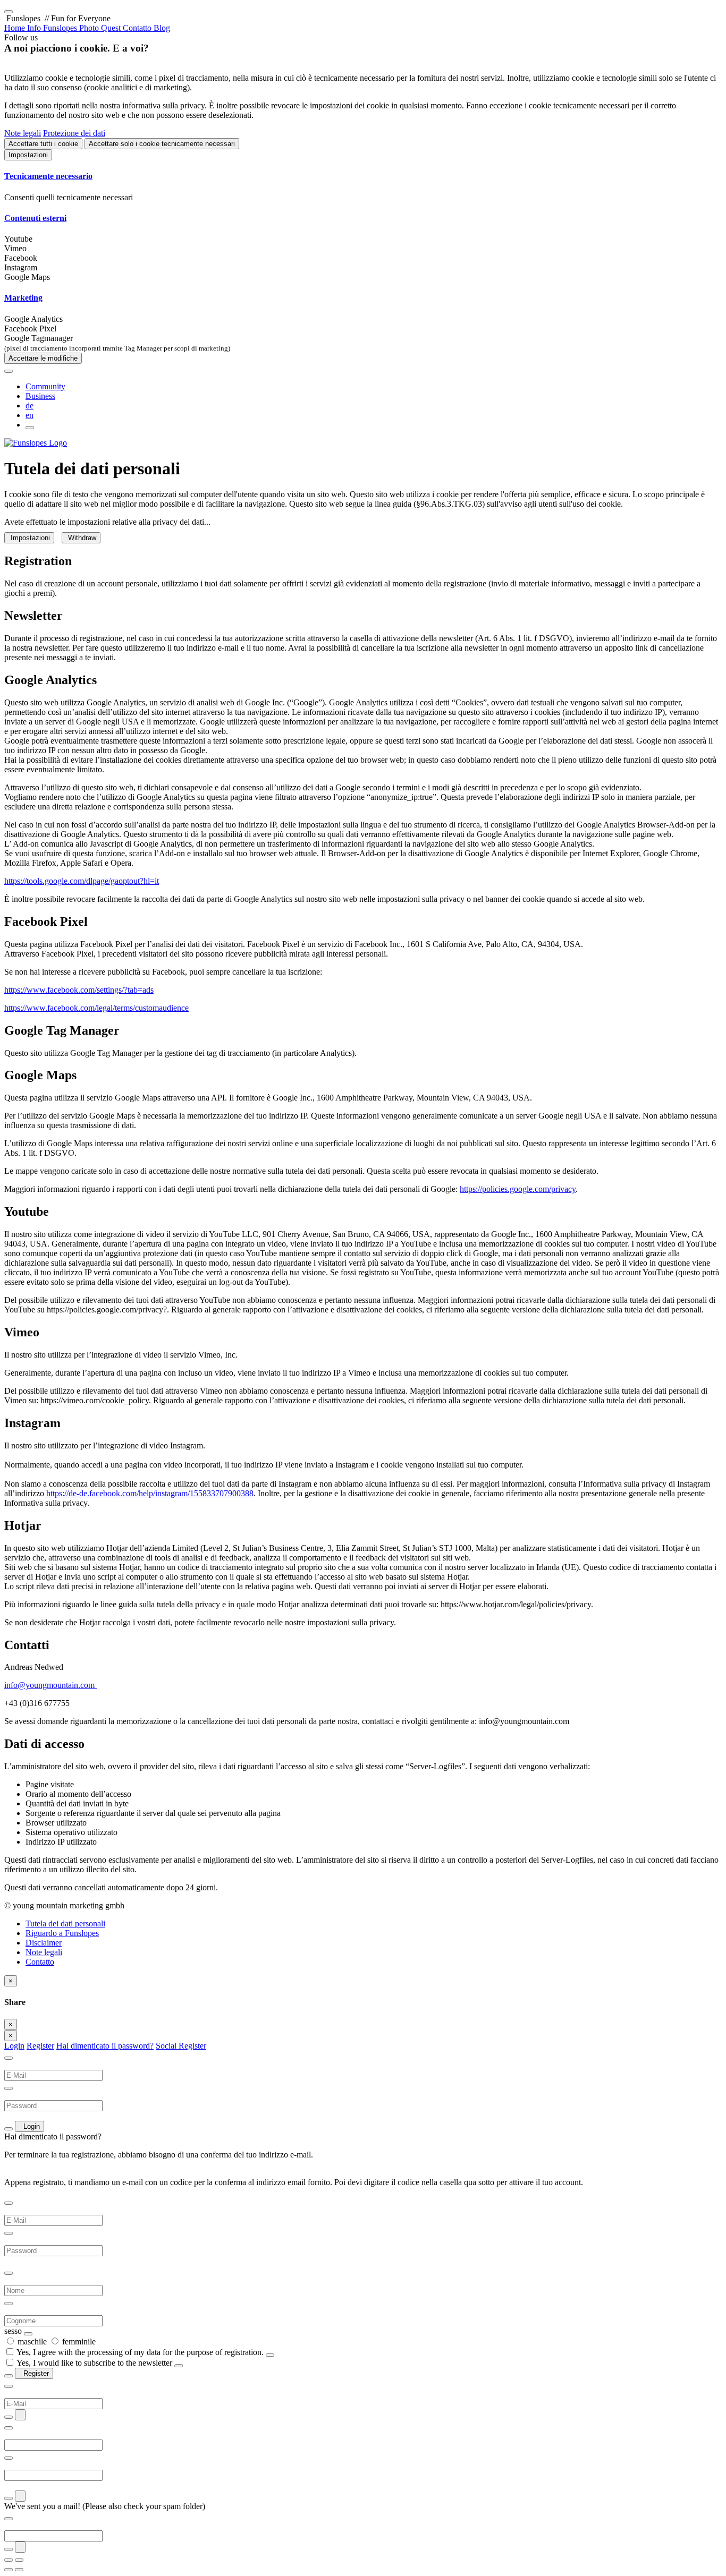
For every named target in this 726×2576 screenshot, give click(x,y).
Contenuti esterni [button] (35, 218)
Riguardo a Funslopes (62, 1933)
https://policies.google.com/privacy (518, 1189)
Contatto (40, 1962)
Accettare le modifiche (43, 358)
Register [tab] (40, 2046)
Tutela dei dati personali (65, 1924)
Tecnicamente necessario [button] (48, 176)
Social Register (181, 2046)
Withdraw (81, 538)
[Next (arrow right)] (19, 2570)
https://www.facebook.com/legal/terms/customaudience (96, 1008)
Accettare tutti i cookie (43, 144)
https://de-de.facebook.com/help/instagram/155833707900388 (150, 1493)
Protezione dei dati (74, 133)
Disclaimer (44, 1943)
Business (40, 396)
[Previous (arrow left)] (9, 2570)
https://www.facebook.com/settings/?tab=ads (79, 990)
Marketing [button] (23, 298)
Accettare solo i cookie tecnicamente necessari (162, 144)
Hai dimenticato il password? (105, 2046)
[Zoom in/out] (19, 2560)
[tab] (363, 176)
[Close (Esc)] (9, 2560)
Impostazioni (28, 155)
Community (45, 386)
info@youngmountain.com (50, 1685)
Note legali (23, 133)
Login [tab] (14, 2046)
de (29, 406)
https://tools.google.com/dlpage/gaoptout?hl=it (82, 881)
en (29, 415)
